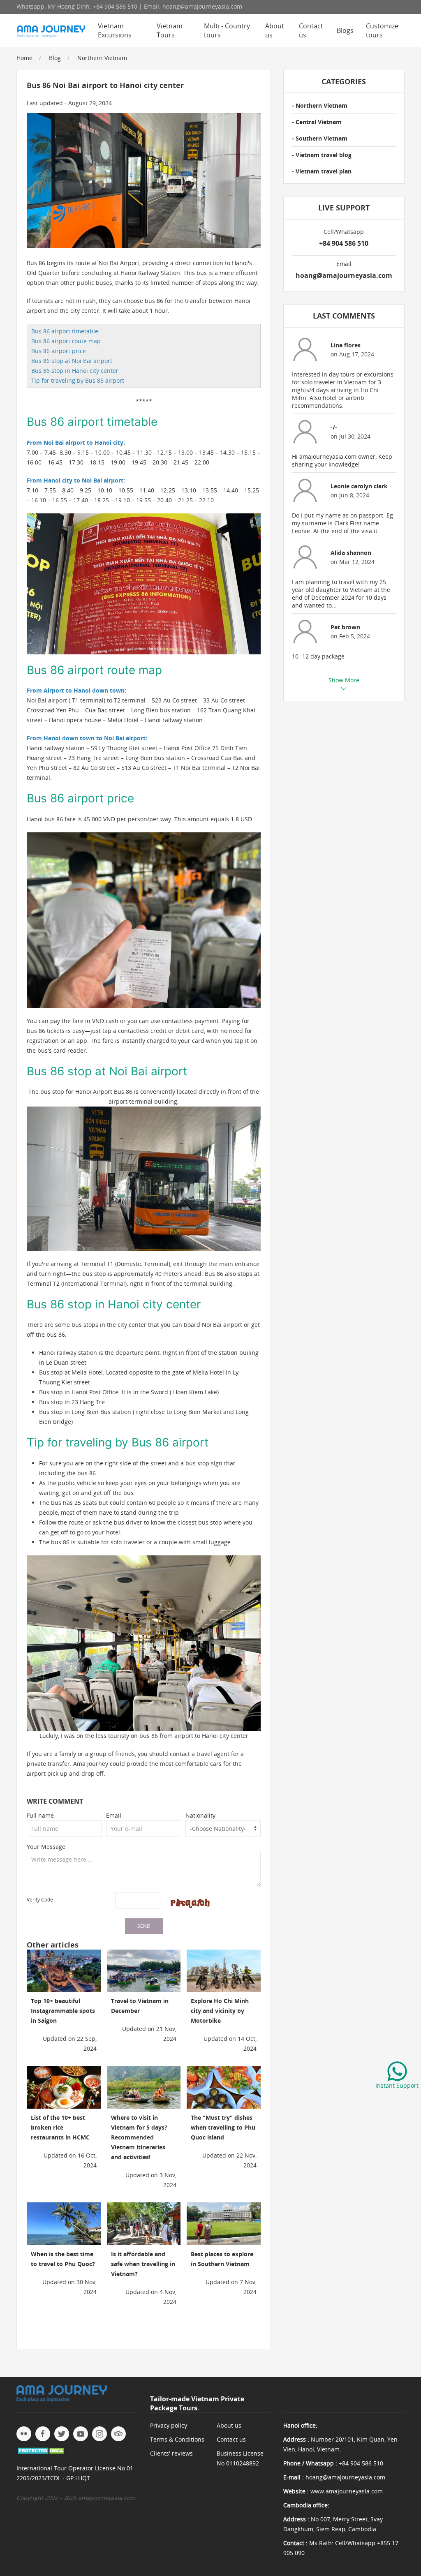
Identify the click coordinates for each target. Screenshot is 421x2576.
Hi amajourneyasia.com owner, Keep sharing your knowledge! (342, 460)
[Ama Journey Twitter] (62, 2434)
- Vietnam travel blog (322, 155)
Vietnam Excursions (115, 30)
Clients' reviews (171, 2453)
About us (275, 30)
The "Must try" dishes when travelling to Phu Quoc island (223, 2127)
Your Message (46, 1847)
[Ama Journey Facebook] (43, 2434)
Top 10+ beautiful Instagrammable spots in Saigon (63, 2011)
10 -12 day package (318, 656)
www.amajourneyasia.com (347, 2491)
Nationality (200, 1815)
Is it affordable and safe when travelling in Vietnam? (143, 2264)
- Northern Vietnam (320, 105)
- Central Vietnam (317, 122)
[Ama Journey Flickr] (24, 2434)
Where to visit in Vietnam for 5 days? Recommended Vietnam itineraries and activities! (139, 2137)
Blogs (345, 30)
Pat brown (345, 627)
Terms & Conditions (177, 2439)
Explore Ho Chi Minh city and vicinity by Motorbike (220, 2011)
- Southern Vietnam (320, 138)
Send (144, 1926)
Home (24, 58)
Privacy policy (169, 2425)
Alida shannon (351, 553)
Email (114, 1815)
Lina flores (346, 345)
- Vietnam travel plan (322, 171)
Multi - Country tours (227, 30)
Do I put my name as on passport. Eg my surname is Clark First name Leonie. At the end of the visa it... (342, 523)
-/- (334, 427)
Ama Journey (91, 1764)
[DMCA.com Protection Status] (42, 2450)
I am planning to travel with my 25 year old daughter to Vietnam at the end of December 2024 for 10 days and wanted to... (341, 594)
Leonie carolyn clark (359, 486)
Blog (55, 58)
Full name (40, 1815)
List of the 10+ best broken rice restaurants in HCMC (60, 2127)
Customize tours (382, 30)
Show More (344, 680)
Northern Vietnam (102, 58)
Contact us (311, 30)
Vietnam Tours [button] (170, 30)
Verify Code (40, 1900)
